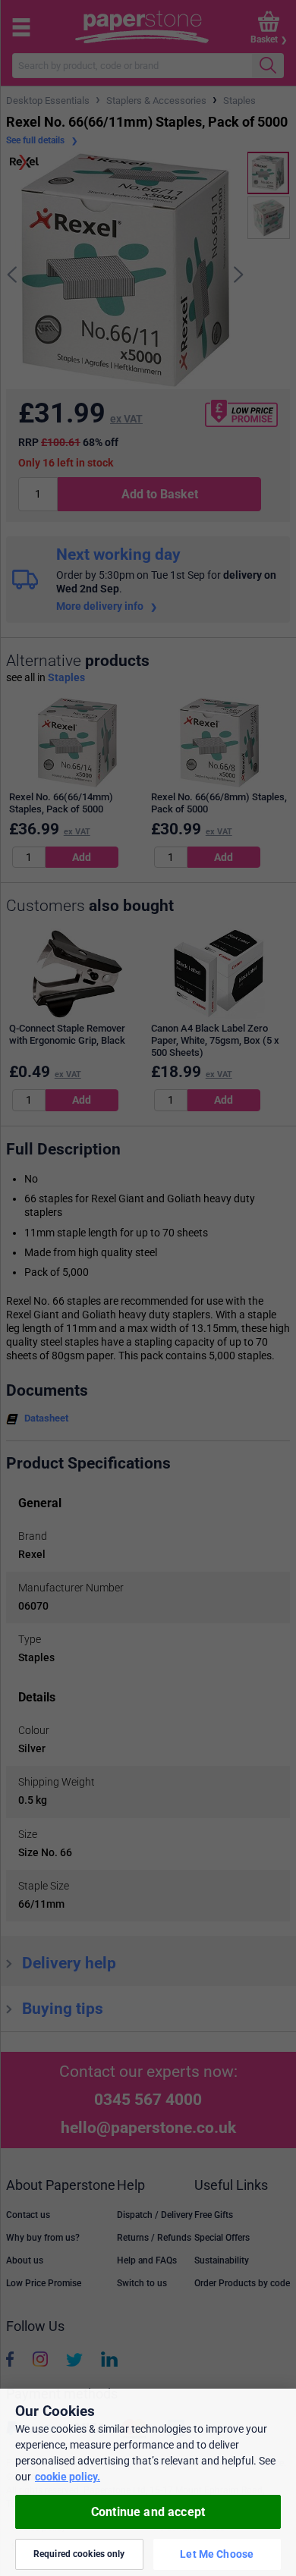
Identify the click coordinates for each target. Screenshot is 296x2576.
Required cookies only (79, 2554)
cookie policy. (68, 2477)
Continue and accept (148, 2512)
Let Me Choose (217, 2554)
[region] (148, 2482)
